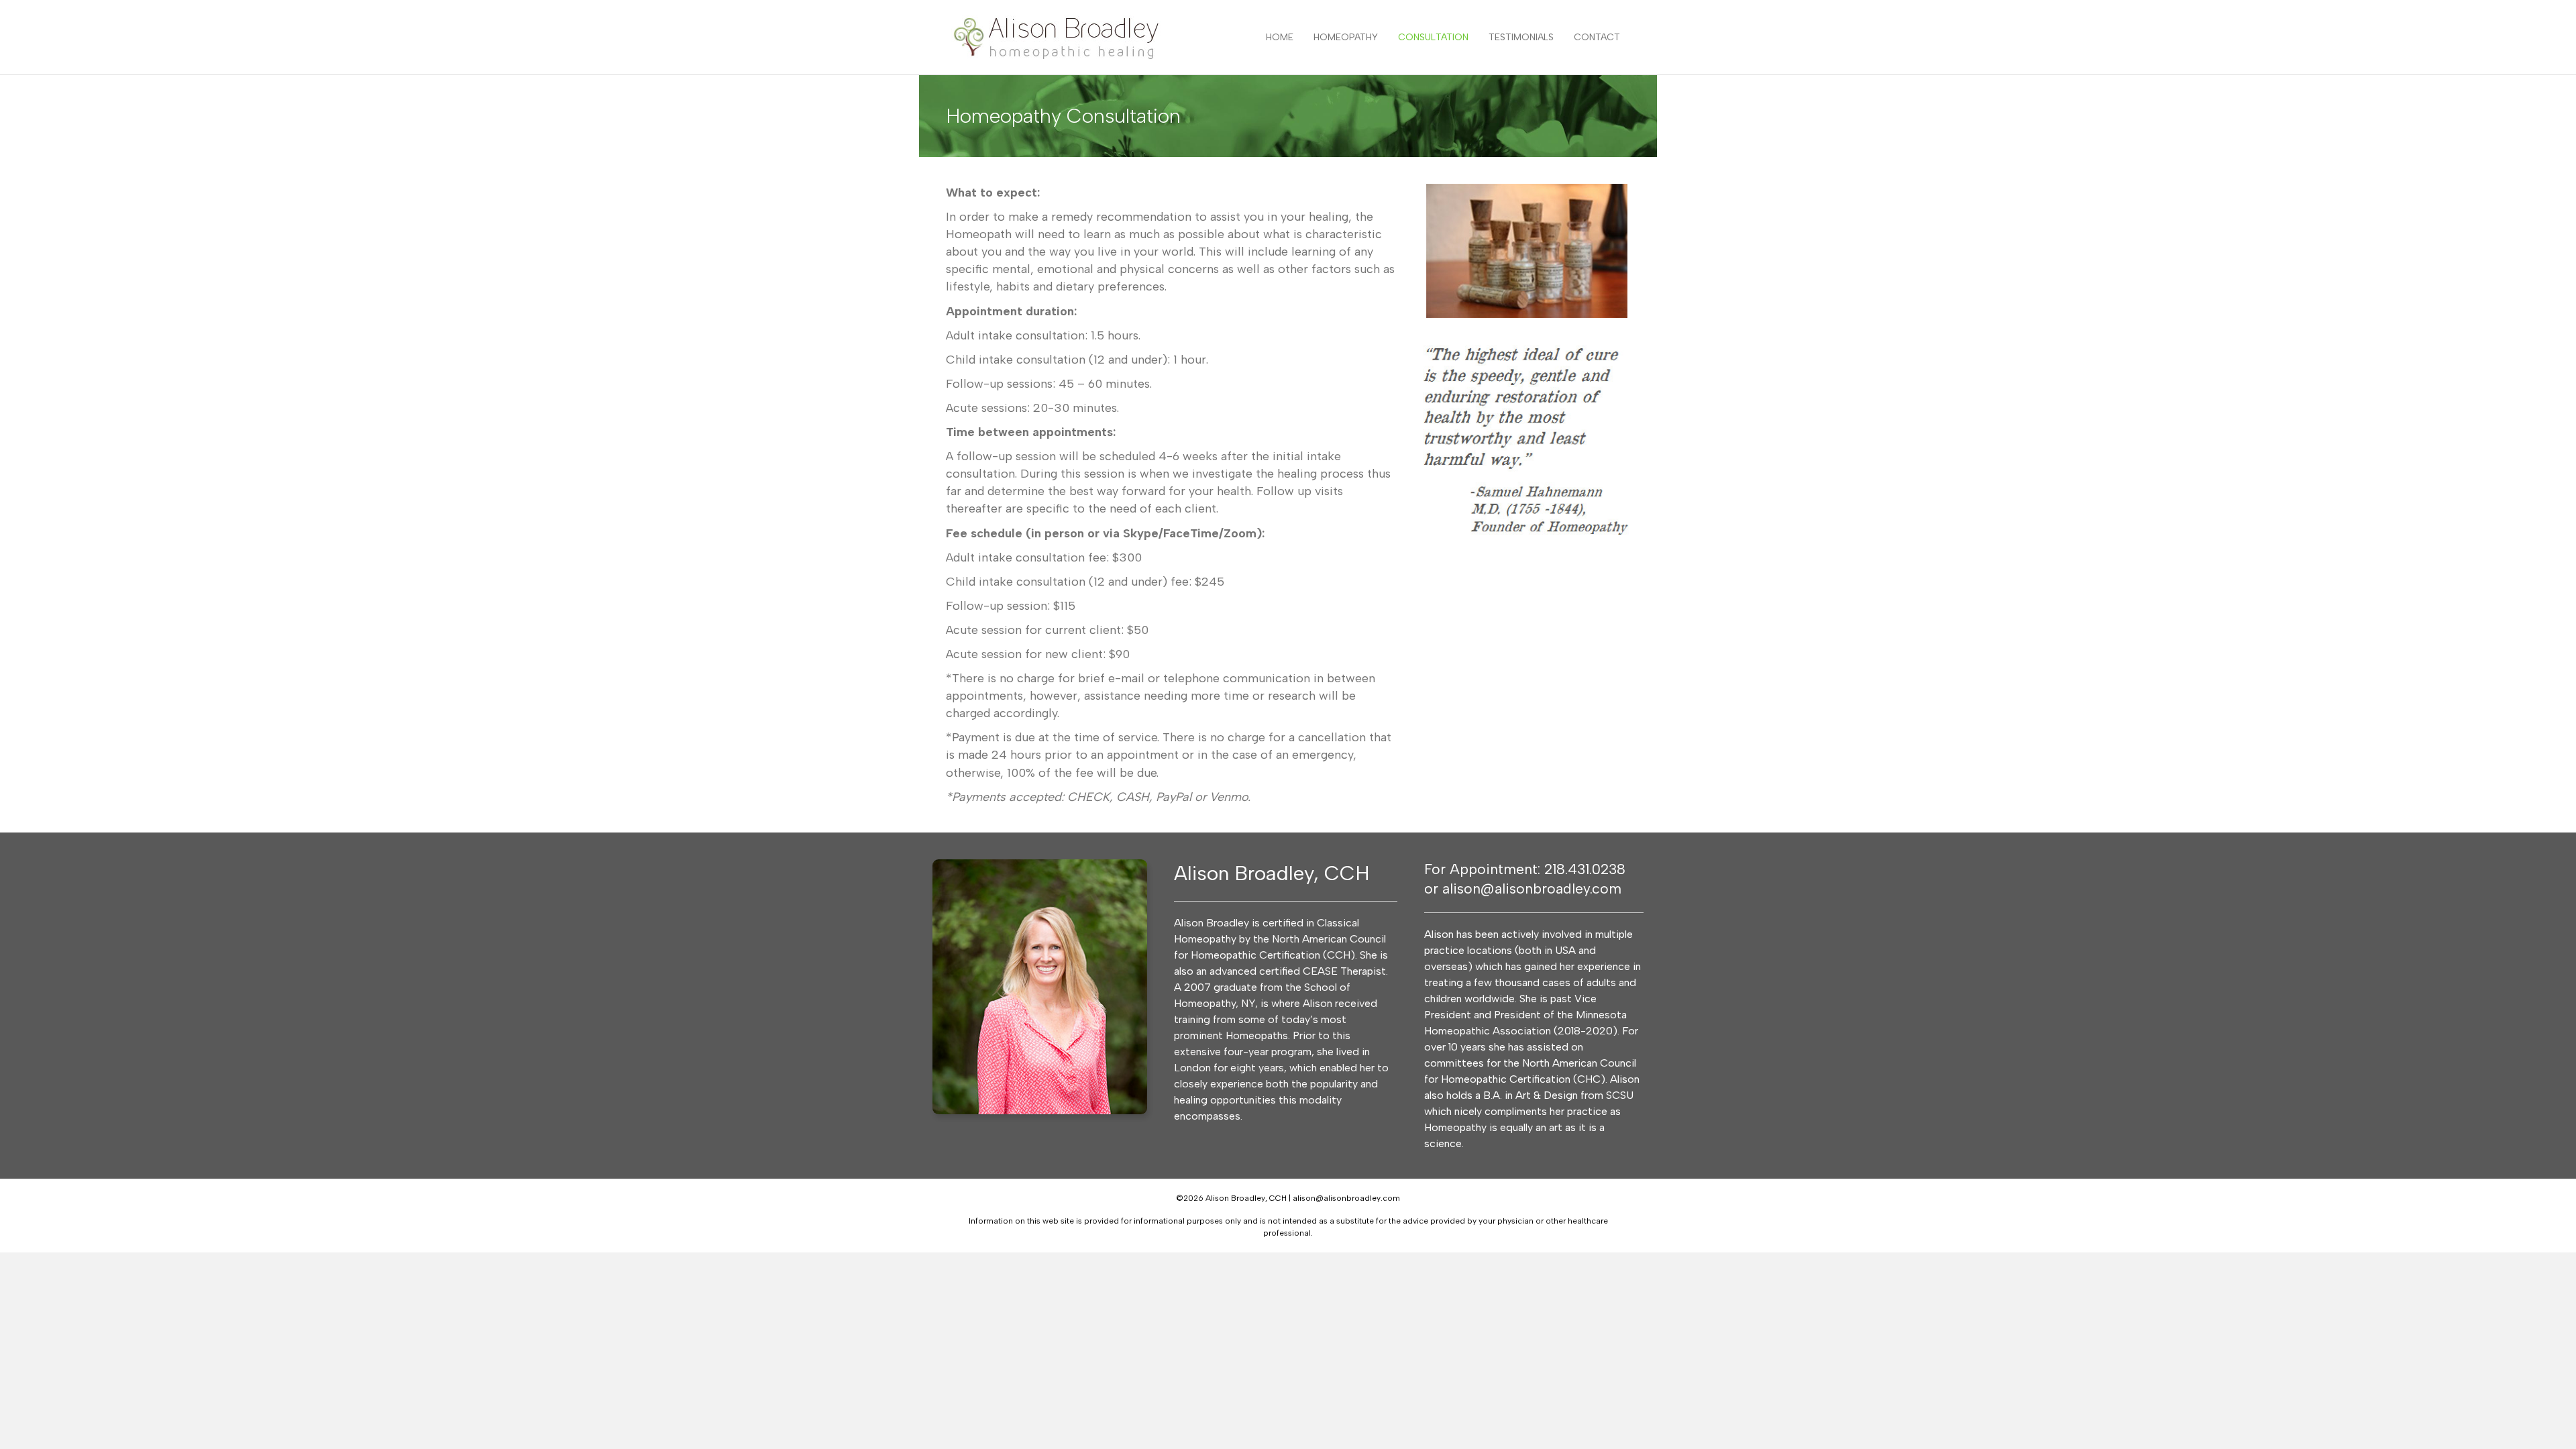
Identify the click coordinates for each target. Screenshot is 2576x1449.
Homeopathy (1346, 37)
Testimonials (1521, 37)
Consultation (1433, 37)
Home (1280, 37)
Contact (1597, 37)
